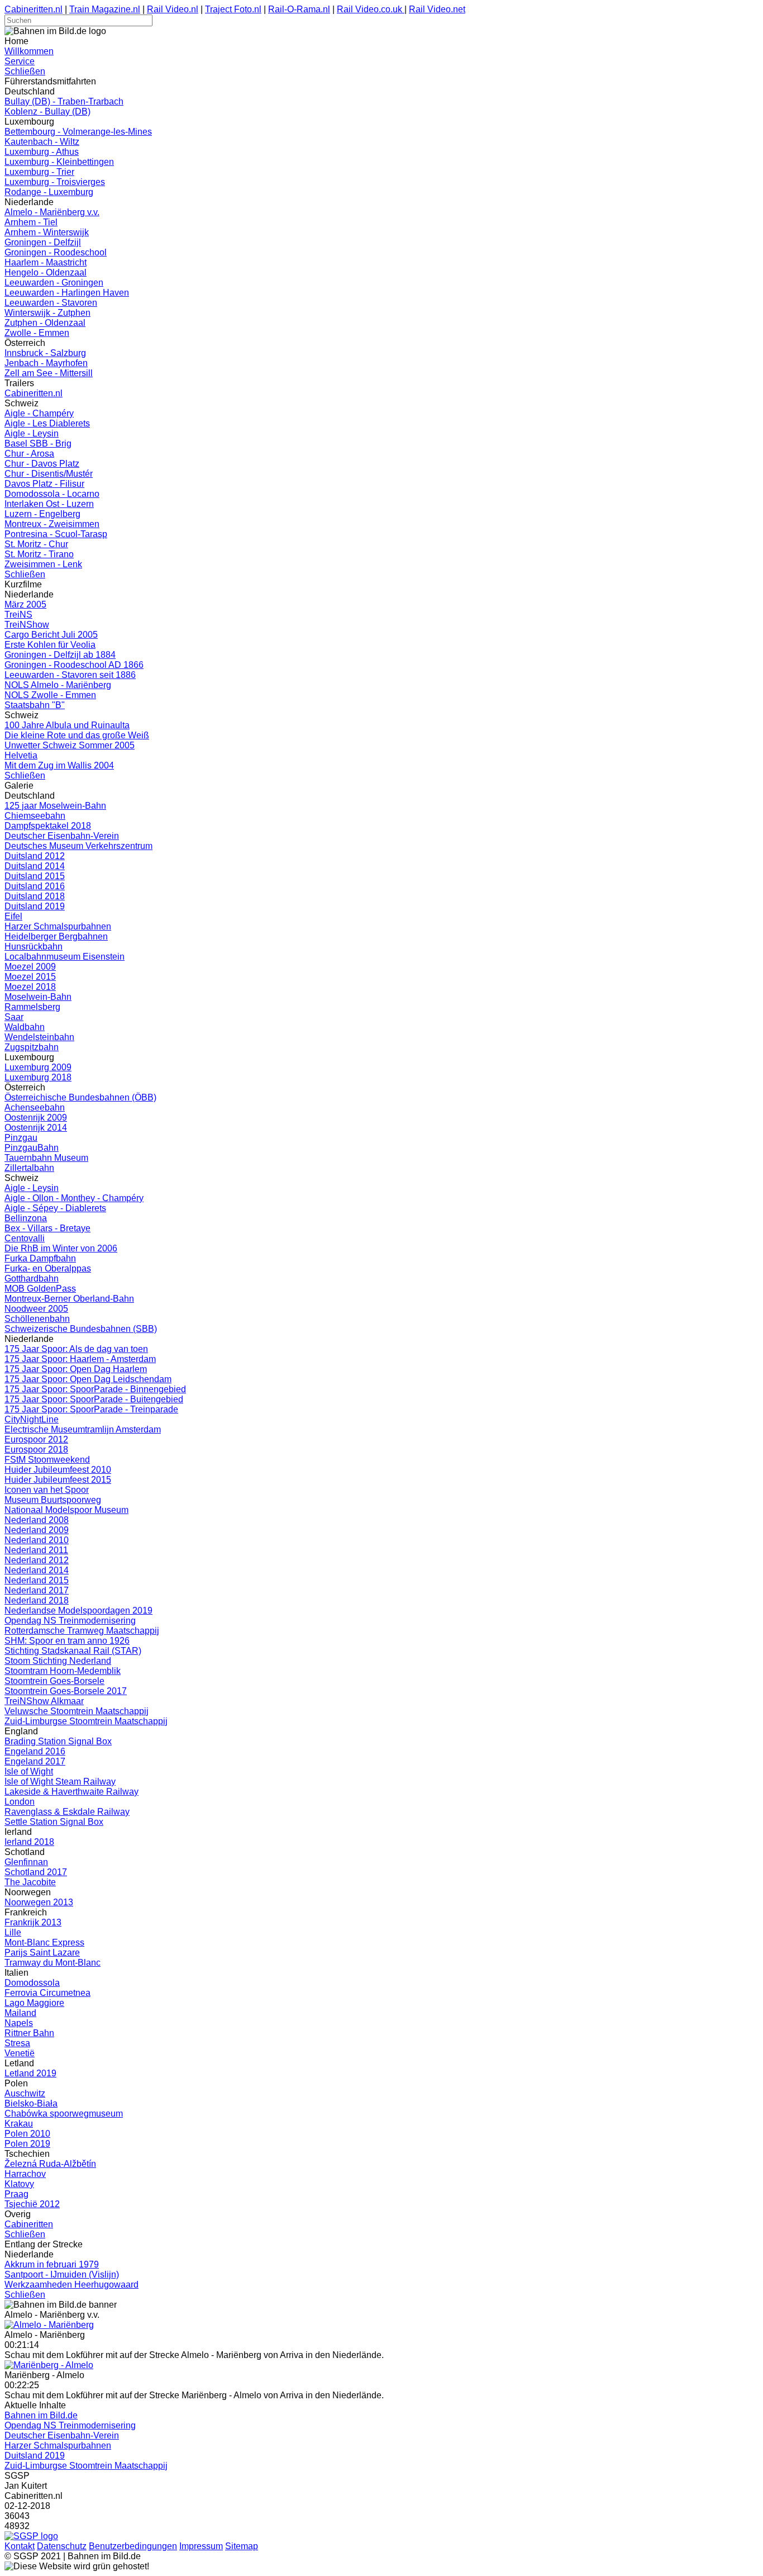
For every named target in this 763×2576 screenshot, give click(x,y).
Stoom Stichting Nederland (58, 1661)
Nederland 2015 (37, 1580)
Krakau (19, 2124)
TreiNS (18, 615)
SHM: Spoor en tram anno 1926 (67, 1641)
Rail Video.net (437, 9)
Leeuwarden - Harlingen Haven (67, 293)
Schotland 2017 (36, 1872)
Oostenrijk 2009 (36, 1118)
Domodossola (32, 1983)
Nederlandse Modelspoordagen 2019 (78, 1610)
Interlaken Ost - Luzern (49, 504)
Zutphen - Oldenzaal (45, 323)
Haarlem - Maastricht (46, 262)
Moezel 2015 (30, 977)
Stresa (17, 2043)
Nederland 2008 (37, 1520)
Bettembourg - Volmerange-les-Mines (78, 132)
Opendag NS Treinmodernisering (70, 1621)
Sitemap (242, 2546)
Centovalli (25, 1238)
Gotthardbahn (32, 1278)
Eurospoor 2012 (36, 1439)
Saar (14, 1017)
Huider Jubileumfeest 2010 (58, 1470)
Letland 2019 (30, 2073)
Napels (19, 2023)
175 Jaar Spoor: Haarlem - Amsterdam (80, 1359)
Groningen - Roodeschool (56, 252)
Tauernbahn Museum (46, 1158)
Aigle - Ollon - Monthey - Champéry (74, 1198)
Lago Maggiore (34, 2003)
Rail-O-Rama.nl (299, 9)
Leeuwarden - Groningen (54, 283)
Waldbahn (25, 1027)
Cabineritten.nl (34, 9)
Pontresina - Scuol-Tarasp (56, 534)
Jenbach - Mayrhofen (46, 363)
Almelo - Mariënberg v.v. (52, 212)
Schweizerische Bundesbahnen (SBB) (81, 1329)
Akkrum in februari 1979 (52, 2264)
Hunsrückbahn (34, 947)
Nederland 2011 (36, 1550)
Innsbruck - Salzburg (45, 353)
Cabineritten (29, 2224)
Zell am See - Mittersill (49, 373)
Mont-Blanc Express (44, 1942)
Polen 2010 (27, 2134)
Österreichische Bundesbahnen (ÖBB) (80, 1097)
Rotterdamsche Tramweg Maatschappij (82, 1631)
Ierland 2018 (29, 1842)
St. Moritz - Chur (36, 544)
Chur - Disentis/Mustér (49, 474)
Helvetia (21, 755)
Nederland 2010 (37, 1540)
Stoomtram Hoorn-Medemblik (63, 1671)
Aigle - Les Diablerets (47, 423)
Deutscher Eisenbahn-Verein (62, 836)
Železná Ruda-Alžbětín (50, 2164)
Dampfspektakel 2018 (48, 826)
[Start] (49, 2325)
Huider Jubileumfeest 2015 (58, 1480)
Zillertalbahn (29, 1168)
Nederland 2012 (37, 1560)
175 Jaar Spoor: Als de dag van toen (76, 1349)
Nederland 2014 (37, 1570)
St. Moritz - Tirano (39, 554)
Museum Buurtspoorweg (53, 1500)
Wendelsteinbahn (39, 1037)
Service (20, 61)
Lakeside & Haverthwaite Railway (71, 1792)
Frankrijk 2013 (33, 1922)
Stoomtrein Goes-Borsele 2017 (66, 1691)
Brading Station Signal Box (58, 1741)
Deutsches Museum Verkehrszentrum (78, 846)
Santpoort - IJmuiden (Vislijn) (62, 2274)
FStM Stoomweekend (47, 1460)
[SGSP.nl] (31, 2536)
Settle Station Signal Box (54, 1822)
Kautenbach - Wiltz (42, 142)
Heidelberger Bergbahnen (56, 936)
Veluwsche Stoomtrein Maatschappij (77, 1711)
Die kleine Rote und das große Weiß (77, 735)
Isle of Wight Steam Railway (60, 1782)
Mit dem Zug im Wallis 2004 (59, 765)
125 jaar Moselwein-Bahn (55, 806)
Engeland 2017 (35, 1761)
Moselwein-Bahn (38, 997)
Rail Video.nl (173, 9)
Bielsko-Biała (31, 2103)
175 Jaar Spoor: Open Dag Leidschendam (88, 1379)
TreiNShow (27, 625)
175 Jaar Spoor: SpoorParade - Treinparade (91, 1409)
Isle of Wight (29, 1771)
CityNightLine (32, 1419)
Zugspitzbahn (32, 1047)
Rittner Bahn (29, 2033)
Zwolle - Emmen (37, 333)
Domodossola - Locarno (52, 494)
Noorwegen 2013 (39, 1902)
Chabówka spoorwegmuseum (64, 2114)
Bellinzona (26, 1218)
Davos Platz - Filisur (44, 484)
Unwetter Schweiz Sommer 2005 (70, 745)
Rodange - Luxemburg (49, 192)
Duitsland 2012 (35, 856)
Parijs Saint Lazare (42, 1953)
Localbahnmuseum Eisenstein (65, 957)
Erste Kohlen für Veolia (50, 645)
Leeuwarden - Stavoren (51, 303)
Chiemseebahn (35, 816)
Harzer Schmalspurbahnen (58, 926)
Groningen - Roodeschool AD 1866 (74, 665)
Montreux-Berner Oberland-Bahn (69, 1299)
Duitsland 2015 (35, 876)
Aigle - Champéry (39, 413)
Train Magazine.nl (105, 9)
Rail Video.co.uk (371, 9)
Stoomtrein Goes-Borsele (54, 1681)
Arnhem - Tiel (31, 222)
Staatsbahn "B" (35, 705)
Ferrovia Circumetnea (47, 1993)
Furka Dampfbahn (40, 1258)
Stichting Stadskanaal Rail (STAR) (73, 1651)
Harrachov (25, 2174)
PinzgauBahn (32, 1148)
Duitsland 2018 (35, 896)
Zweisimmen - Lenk (43, 564)
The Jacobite (30, 1882)
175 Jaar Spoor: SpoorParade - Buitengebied (94, 1399)
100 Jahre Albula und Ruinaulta (67, 725)
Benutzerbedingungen (133, 2546)
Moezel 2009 (30, 967)
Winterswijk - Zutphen (47, 313)
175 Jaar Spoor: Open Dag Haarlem (76, 1369)
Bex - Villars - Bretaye (47, 1228)
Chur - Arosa (29, 454)
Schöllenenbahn (37, 1319)
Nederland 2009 (37, 1530)
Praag (16, 2194)
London (20, 1802)
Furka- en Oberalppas (48, 1268)
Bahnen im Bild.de (41, 2415)
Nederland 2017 (37, 1590)
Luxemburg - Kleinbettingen (59, 162)
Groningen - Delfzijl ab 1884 (60, 655)
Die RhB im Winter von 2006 (61, 1248)
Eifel (13, 916)
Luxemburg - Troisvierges (55, 182)
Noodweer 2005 (36, 1309)
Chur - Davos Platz (42, 464)
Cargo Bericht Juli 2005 (51, 635)
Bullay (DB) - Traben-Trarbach (64, 101)
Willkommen (29, 51)
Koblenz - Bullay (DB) (47, 112)
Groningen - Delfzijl (43, 242)
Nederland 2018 (37, 1600)
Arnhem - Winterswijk (47, 232)
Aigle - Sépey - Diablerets (55, 1208)
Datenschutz (62, 2546)
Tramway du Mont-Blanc (53, 1963)
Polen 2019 (27, 2144)
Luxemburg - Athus (42, 152)
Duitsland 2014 (35, 866)
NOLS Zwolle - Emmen (50, 695)
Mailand (20, 2013)
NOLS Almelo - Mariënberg (58, 685)
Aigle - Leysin (32, 433)
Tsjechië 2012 (32, 2204)
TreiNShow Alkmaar (44, 1701)
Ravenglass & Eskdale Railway (67, 1812)
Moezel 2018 (30, 987)
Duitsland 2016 (35, 886)
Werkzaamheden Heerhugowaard (71, 2285)
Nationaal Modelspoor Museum (66, 1510)
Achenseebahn (35, 1107)
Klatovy (19, 2184)
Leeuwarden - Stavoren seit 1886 (70, 675)
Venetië (20, 2053)
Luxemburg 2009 (38, 1067)
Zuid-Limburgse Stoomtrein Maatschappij (86, 1721)
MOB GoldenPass (40, 1289)
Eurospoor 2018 (36, 1450)
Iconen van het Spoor (47, 1490)
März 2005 (25, 604)
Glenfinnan (26, 1862)
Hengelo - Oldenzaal (46, 272)
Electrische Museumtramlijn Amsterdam (83, 1429)
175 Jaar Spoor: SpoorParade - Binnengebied (95, 1389)
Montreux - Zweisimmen (52, 524)
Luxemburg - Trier (39, 172)
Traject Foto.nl (233, 9)
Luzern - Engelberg (42, 514)
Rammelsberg (32, 1007)
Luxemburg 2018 (38, 1077)
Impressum (201, 2546)
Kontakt (20, 2546)
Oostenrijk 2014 (36, 1128)
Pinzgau (21, 1138)
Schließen (25, 71)
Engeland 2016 (35, 1751)
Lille (13, 1932)
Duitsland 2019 (35, 906)
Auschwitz (25, 2093)
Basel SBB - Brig (38, 443)
